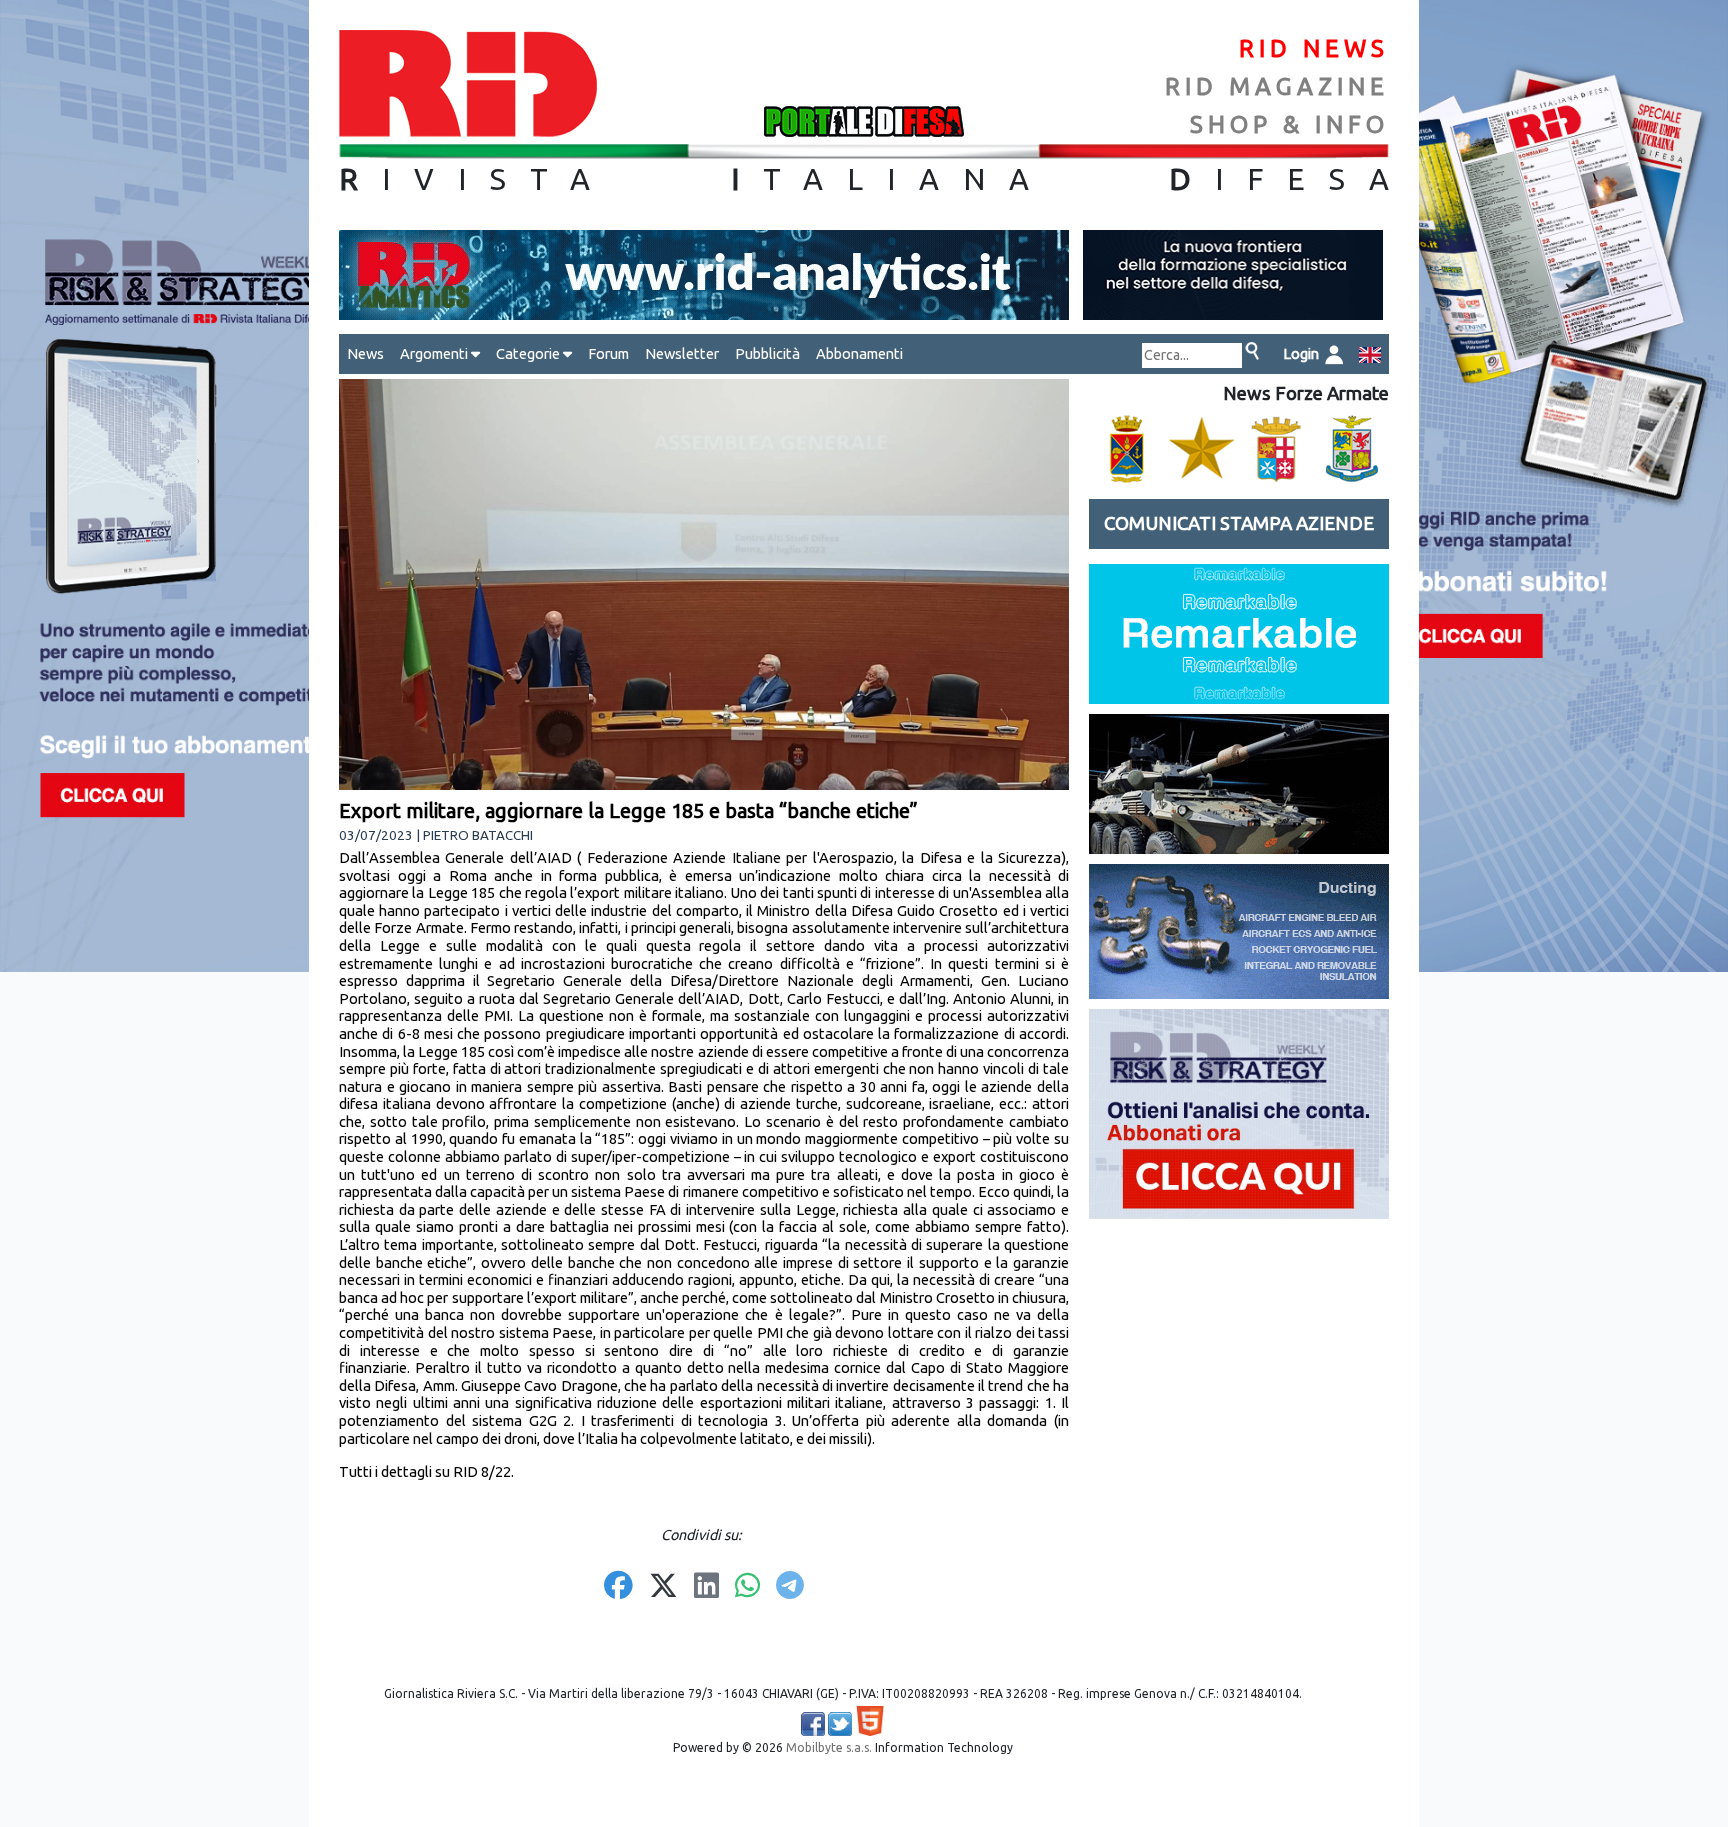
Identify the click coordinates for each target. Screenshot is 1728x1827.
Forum (608, 353)
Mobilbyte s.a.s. (829, 1747)
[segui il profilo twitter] (840, 1724)
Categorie (529, 353)
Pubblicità (767, 353)
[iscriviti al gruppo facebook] (813, 1724)
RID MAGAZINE (1277, 86)
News (365, 353)
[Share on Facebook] (618, 1587)
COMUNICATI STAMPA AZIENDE (1239, 523)
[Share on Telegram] (790, 1587)
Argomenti (435, 353)
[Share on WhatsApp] (747, 1587)
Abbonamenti (859, 353)
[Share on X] (663, 1587)
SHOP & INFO (1289, 124)
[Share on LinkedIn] (706, 1587)
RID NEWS (1314, 48)
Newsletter (682, 353)
